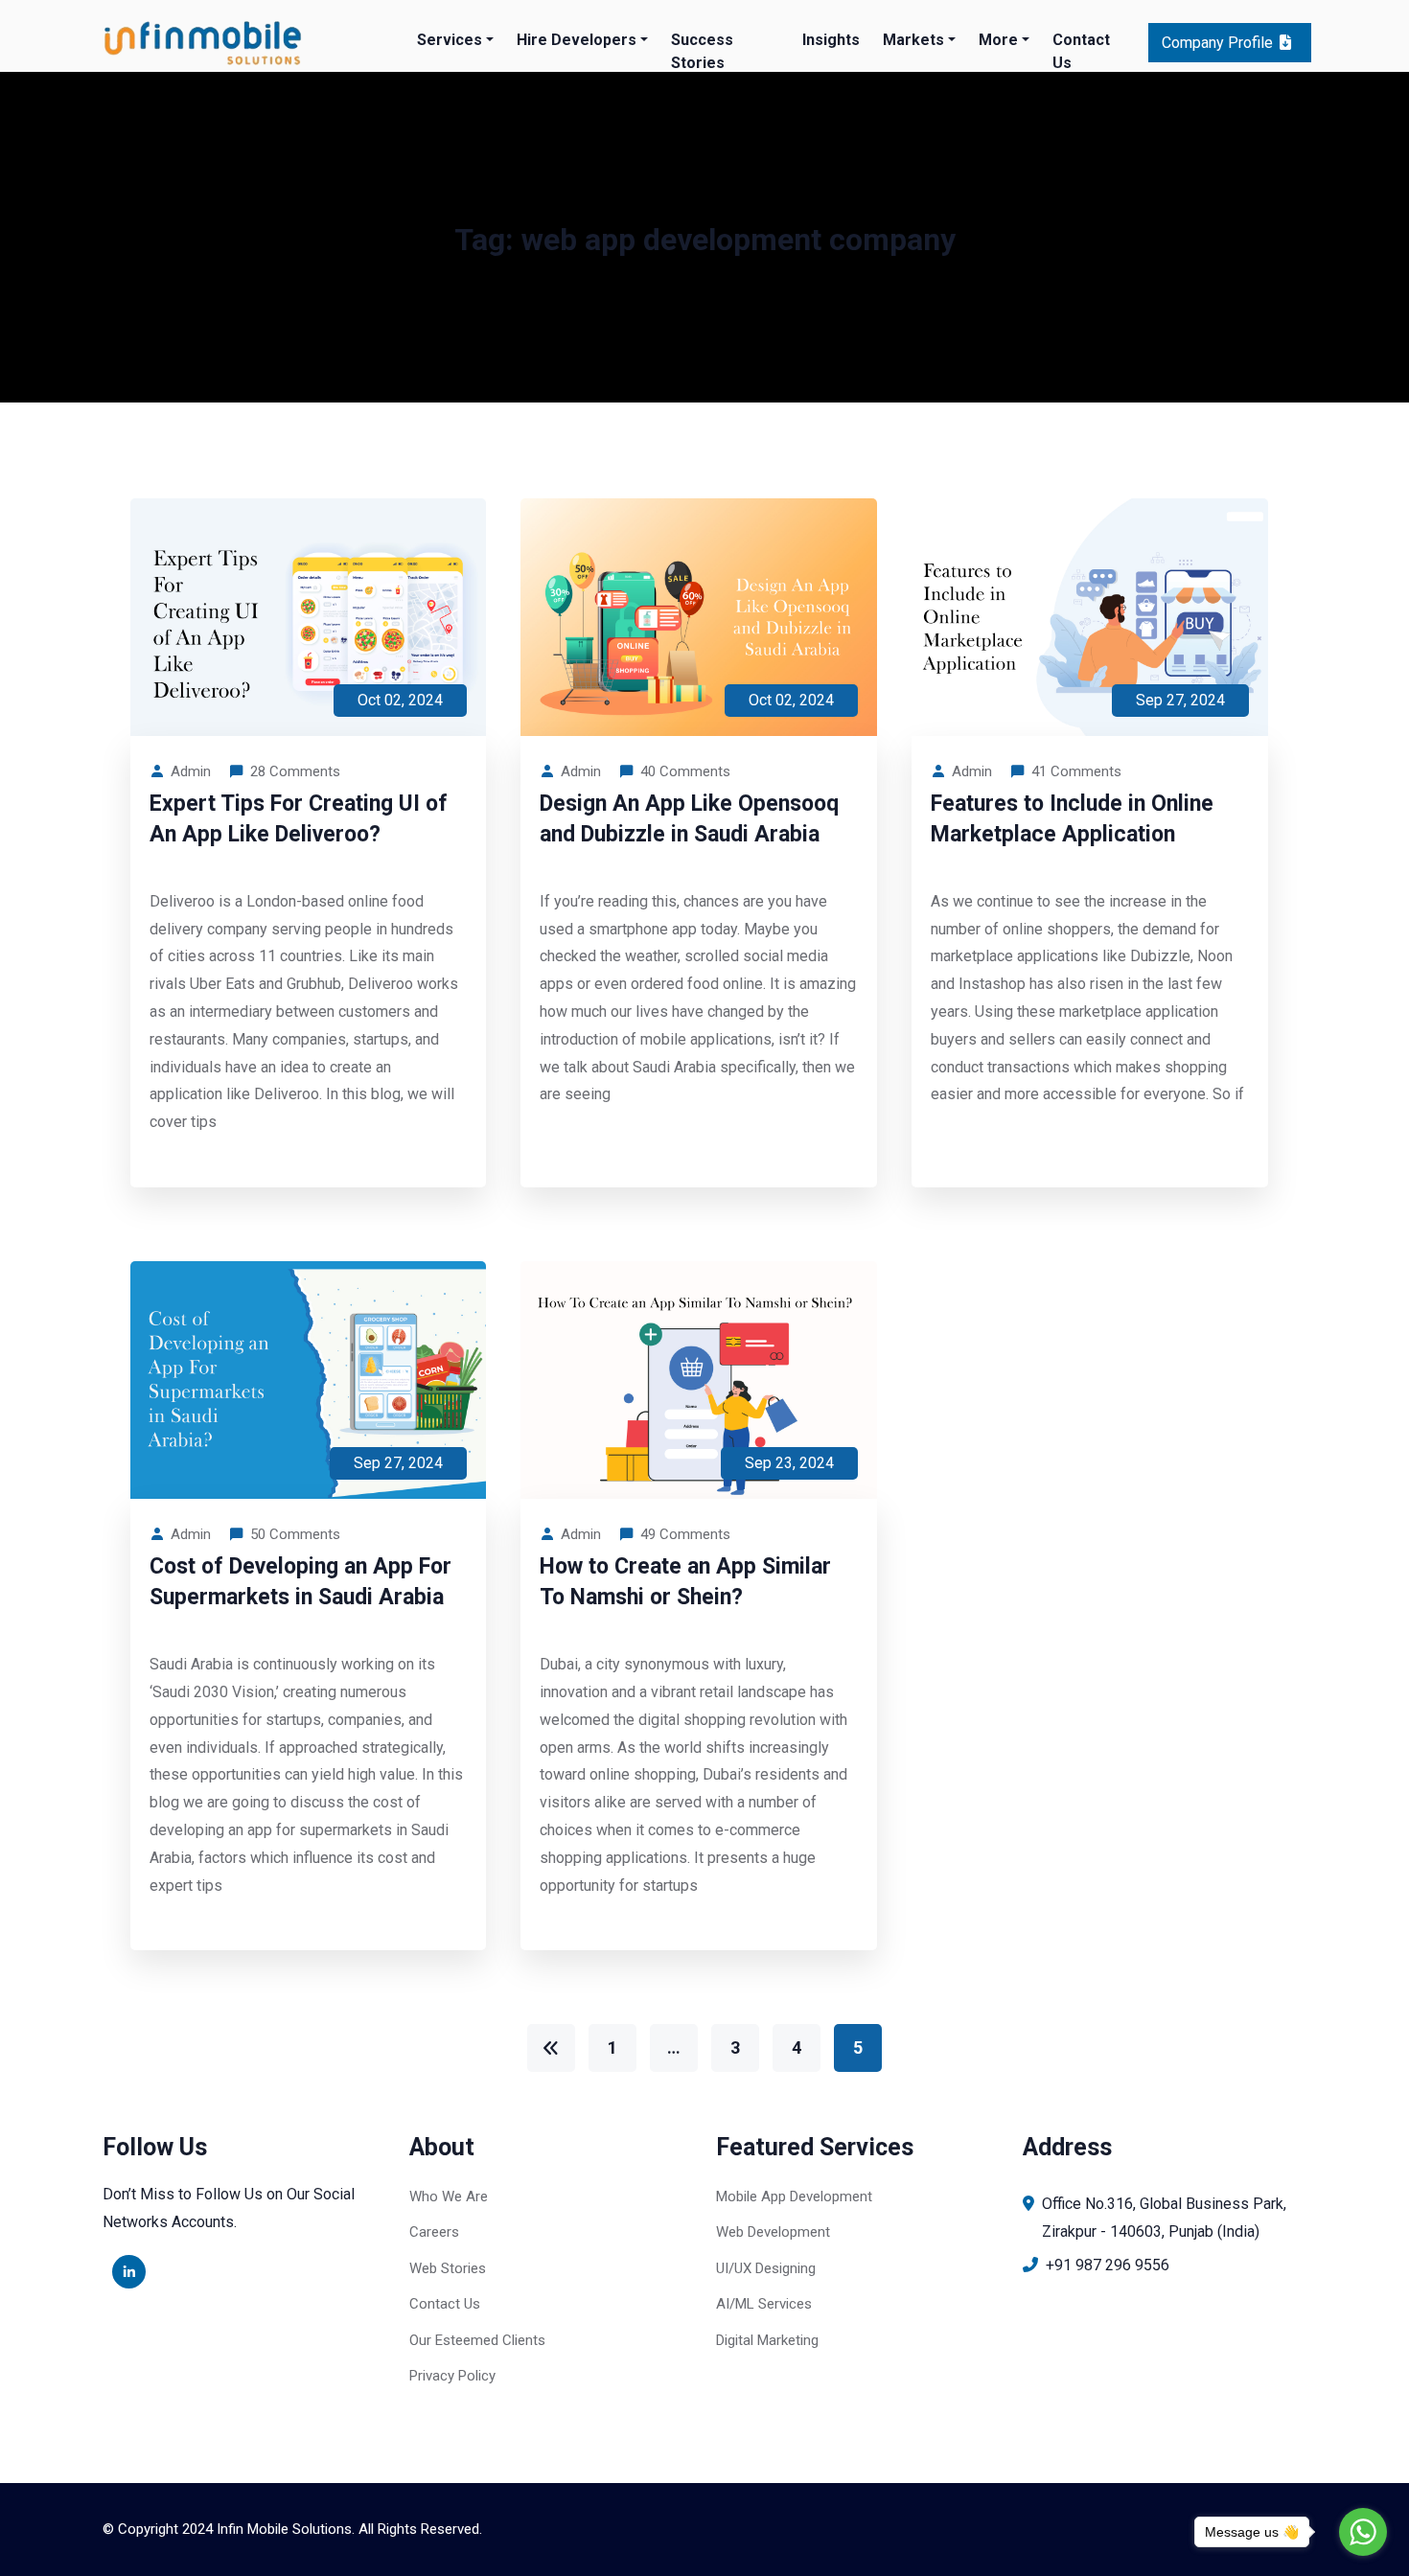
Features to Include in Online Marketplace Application (1072, 819)
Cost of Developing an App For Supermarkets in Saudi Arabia (300, 1582)
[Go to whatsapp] (1363, 2532)
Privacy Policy (452, 2376)
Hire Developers (577, 40)
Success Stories (702, 51)
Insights (831, 40)
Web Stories (448, 2268)
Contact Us (1081, 51)
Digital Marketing (767, 2340)
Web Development (773, 2232)
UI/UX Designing (766, 2268)
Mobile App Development (794, 2196)
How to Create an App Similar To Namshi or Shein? (685, 1582)
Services (450, 40)
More (998, 40)
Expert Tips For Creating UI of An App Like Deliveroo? (299, 819)
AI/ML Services (764, 2304)
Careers (434, 2232)
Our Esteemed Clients (477, 2340)
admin (191, 771)
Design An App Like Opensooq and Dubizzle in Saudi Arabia (689, 819)
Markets (913, 40)
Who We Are (449, 2196)
